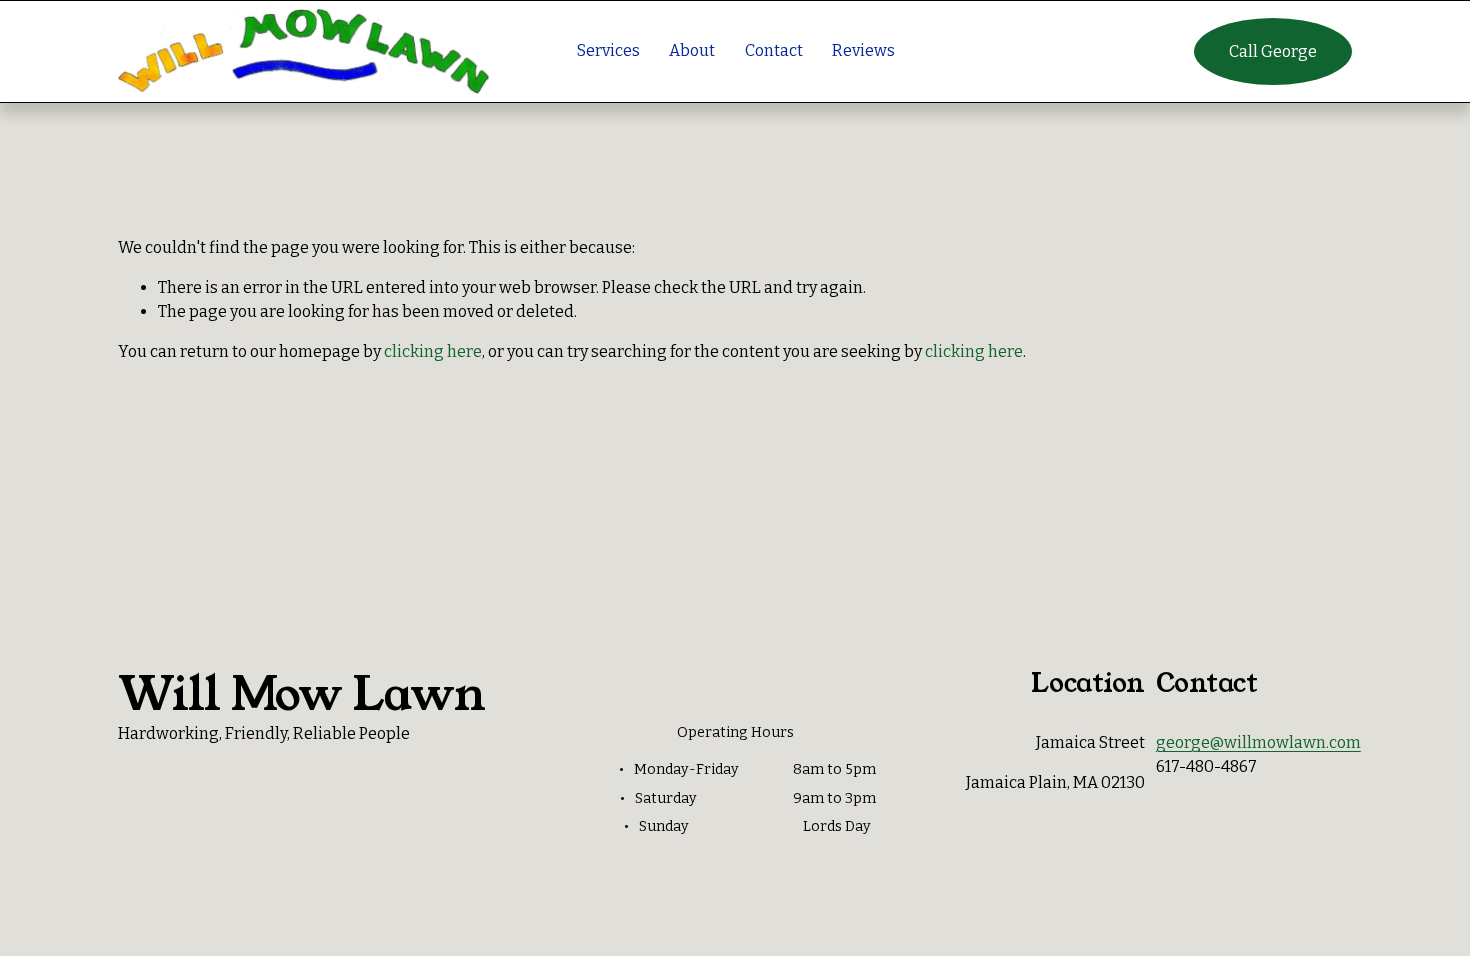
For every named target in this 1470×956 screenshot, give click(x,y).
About (692, 50)
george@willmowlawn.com (1258, 742)
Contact (774, 50)
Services (608, 50)
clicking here (433, 351)
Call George (1273, 51)
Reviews (863, 50)
